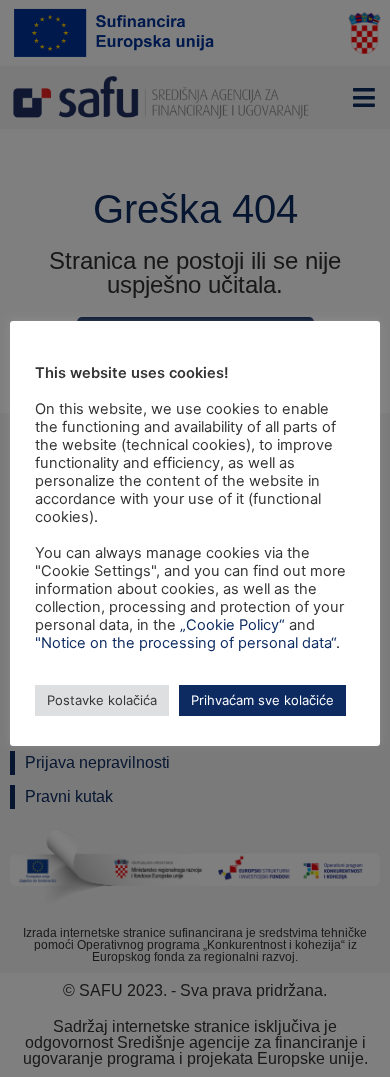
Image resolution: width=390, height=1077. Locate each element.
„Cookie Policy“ (232, 625)
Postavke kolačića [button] (102, 700)
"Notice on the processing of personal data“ (185, 643)
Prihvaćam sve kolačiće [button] (262, 700)
